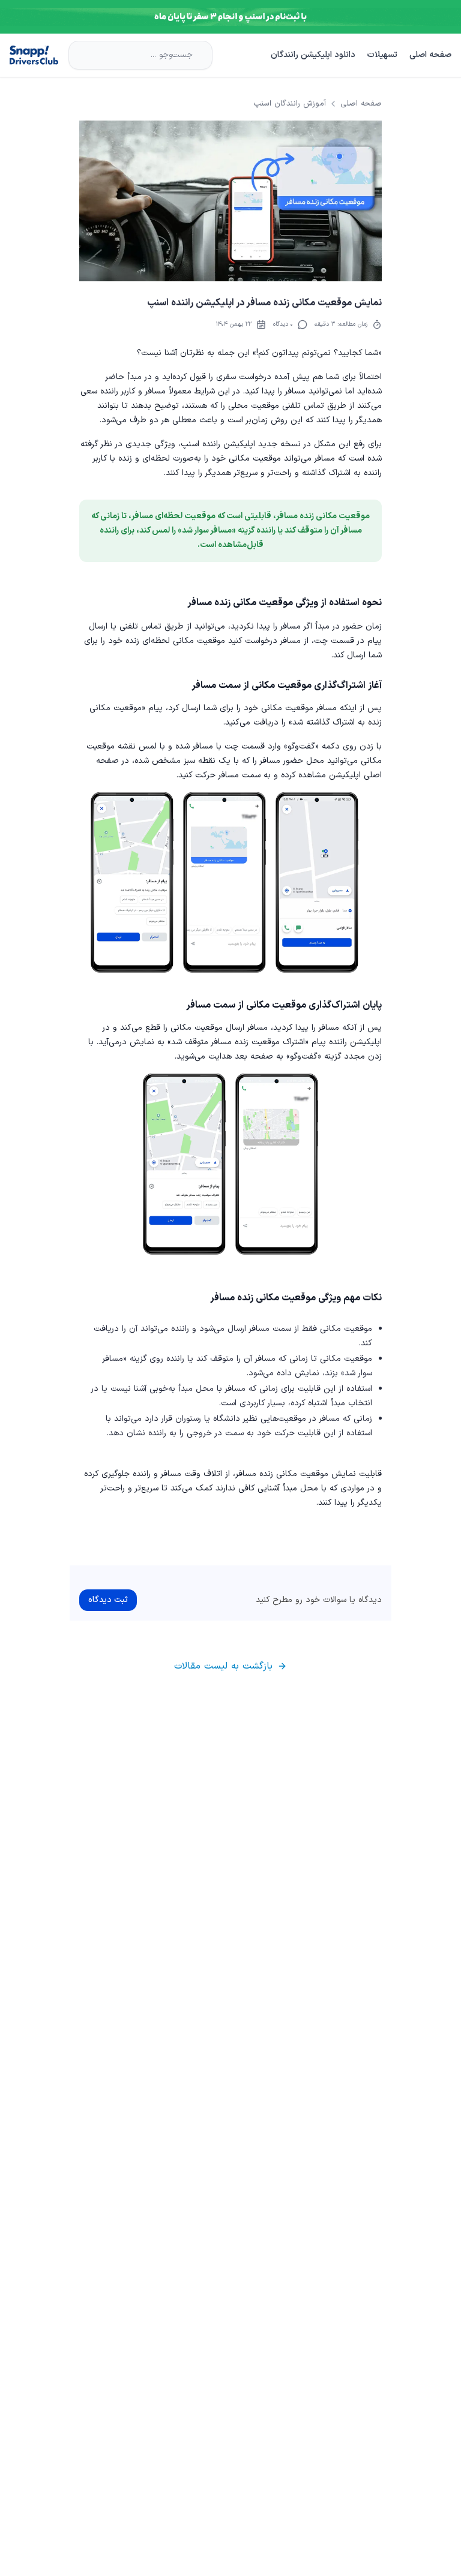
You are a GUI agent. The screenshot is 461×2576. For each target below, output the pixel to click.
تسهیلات (382, 55)
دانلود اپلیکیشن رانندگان (313, 55)
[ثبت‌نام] (230, 17)
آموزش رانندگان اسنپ (290, 104)
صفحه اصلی (430, 55)
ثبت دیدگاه (108, 1600)
